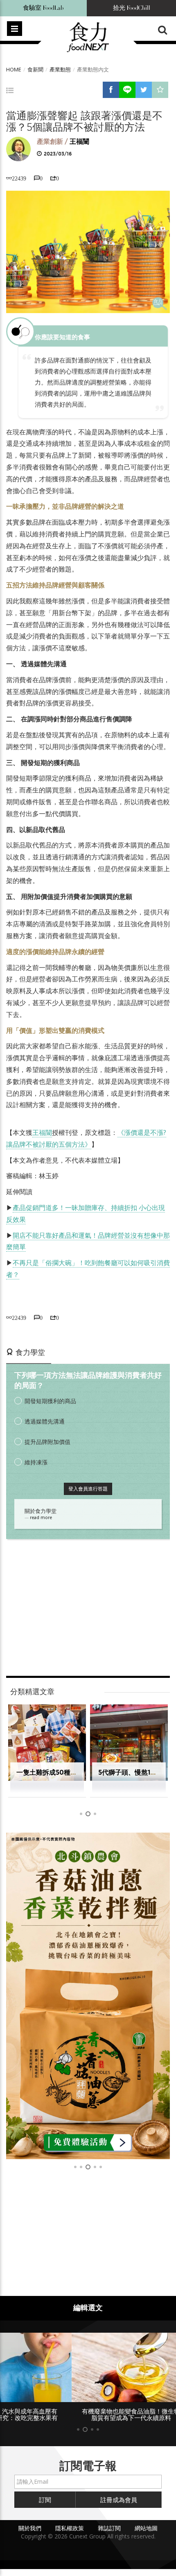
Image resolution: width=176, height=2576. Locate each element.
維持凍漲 (36, 1462)
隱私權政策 (70, 2528)
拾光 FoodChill (132, 8)
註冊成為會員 (119, 2500)
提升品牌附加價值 (47, 1442)
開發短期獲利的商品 (50, 1401)
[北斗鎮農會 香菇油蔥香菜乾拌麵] (88, 1996)
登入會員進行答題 (88, 1489)
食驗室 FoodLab (43, 8)
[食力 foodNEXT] (88, 38)
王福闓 (79, 141)
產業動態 (60, 69)
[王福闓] (18, 149)
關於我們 (30, 2528)
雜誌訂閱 (109, 2528)
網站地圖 (146, 2528)
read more (41, 1517)
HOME (14, 69)
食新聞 (35, 69)
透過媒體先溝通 (45, 1421)
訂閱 (45, 2500)
